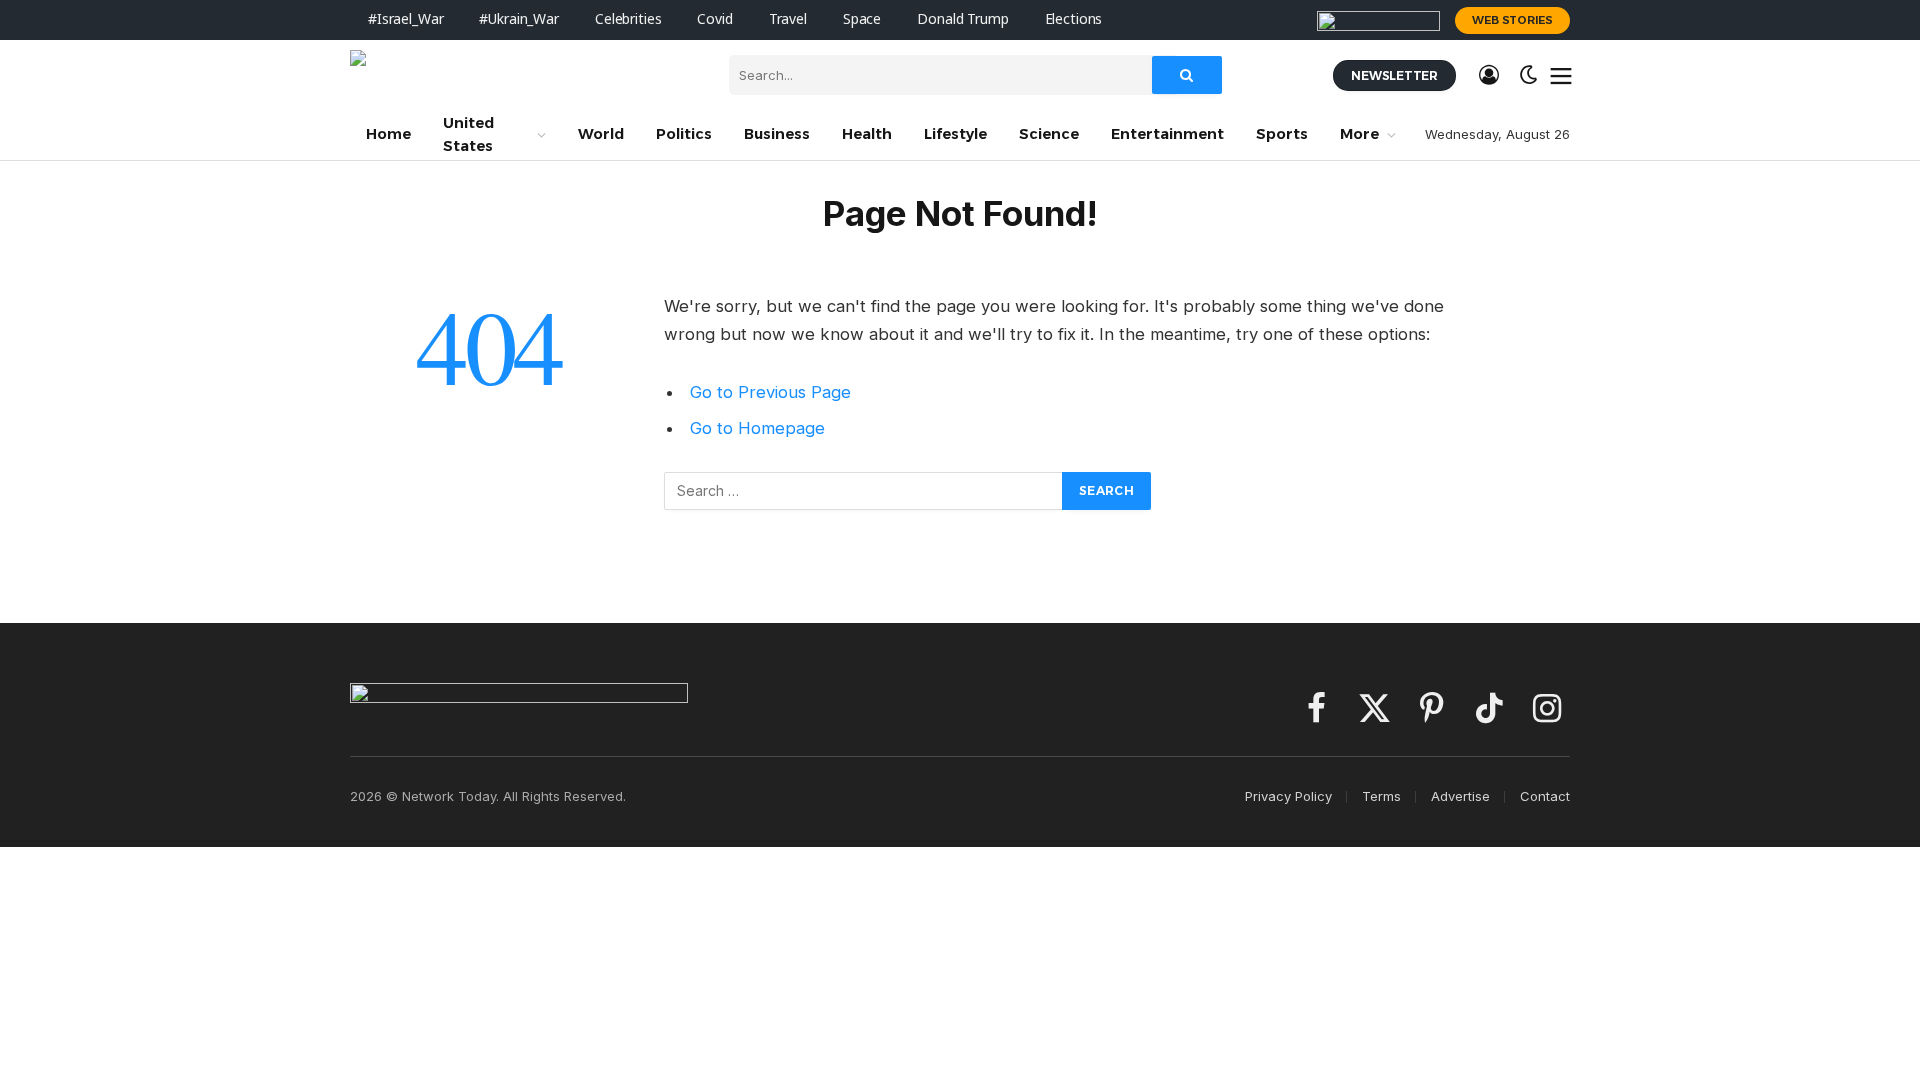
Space (862, 19)
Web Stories (1512, 20)
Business (777, 134)
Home (388, 134)
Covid (714, 19)
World (601, 134)
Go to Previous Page (770, 392)
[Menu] (1561, 75)
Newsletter (1394, 75)
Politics (684, 134)
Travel (788, 19)
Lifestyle (955, 134)
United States (468, 134)
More (1359, 134)
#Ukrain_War (518, 19)
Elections (1074, 19)
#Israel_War (405, 19)
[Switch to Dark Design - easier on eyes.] (1529, 75)
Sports (1282, 134)
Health (867, 134)
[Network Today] (524, 75)
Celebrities (628, 19)
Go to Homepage (757, 428)
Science (1049, 134)
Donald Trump (962, 19)
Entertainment (1167, 134)
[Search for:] (864, 491)
